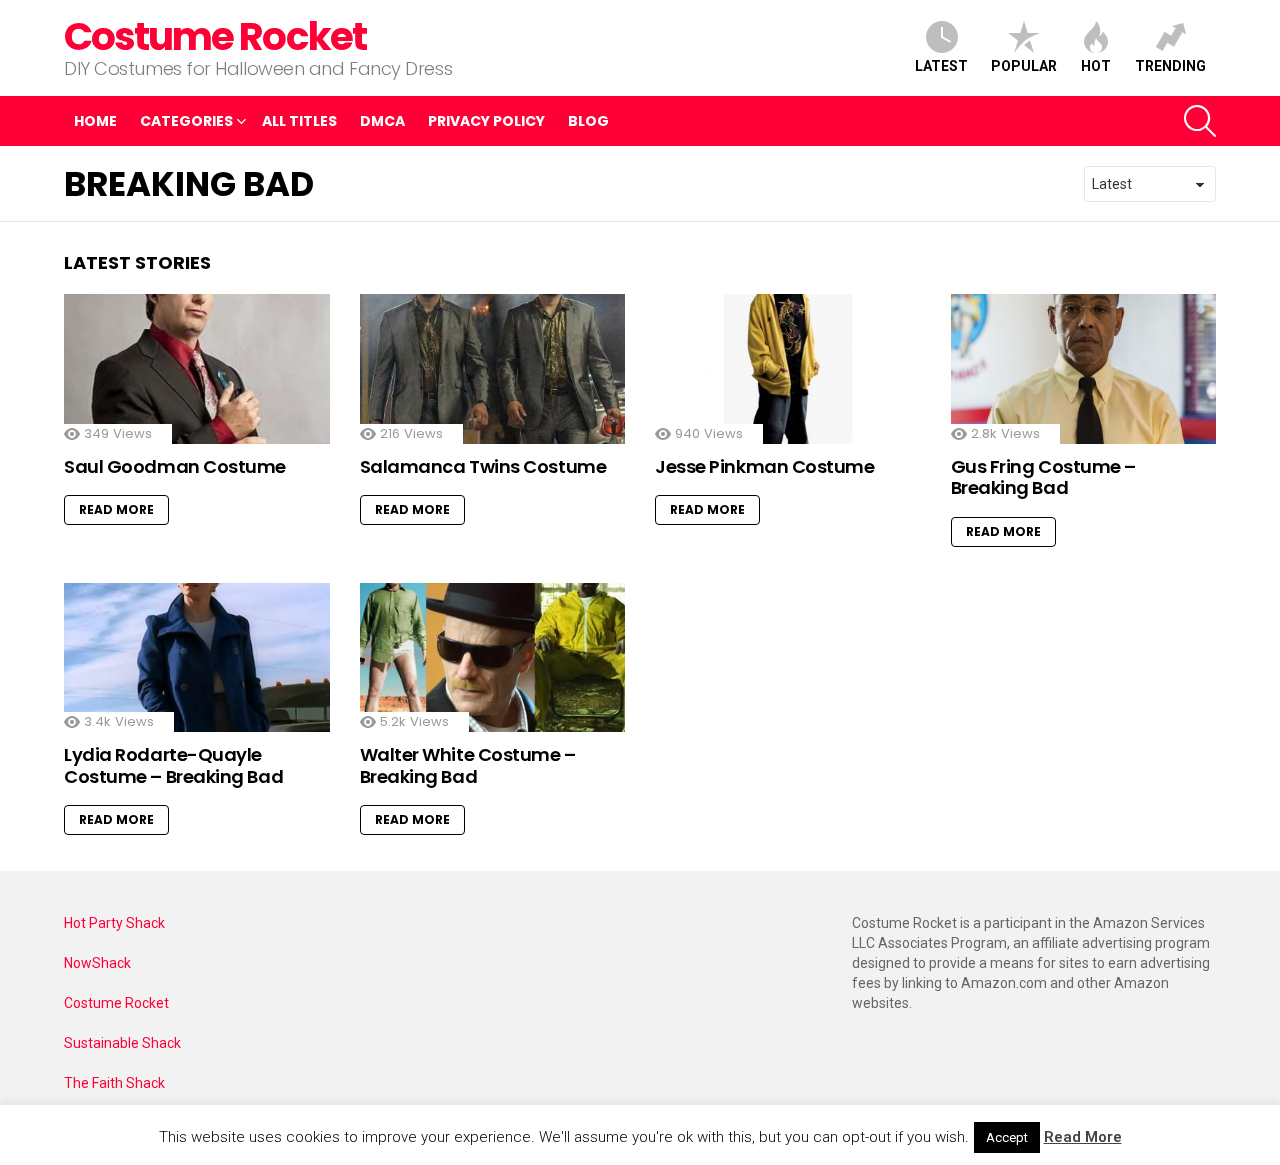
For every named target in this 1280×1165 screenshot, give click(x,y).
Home (95, 121)
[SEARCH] (1200, 121)
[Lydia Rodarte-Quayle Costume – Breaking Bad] (197, 658)
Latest (941, 66)
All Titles (299, 121)
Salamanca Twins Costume (483, 466)
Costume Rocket (215, 36)
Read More (116, 509)
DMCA (382, 121)
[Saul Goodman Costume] (197, 369)
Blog (588, 121)
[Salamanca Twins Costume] (493, 369)
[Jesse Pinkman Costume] (788, 369)
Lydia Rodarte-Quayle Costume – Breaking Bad (173, 765)
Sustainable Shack (122, 1043)
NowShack (97, 963)
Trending (1170, 66)
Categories (186, 121)
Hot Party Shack (114, 923)
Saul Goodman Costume (175, 466)
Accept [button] (1007, 1137)
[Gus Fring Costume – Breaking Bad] (1084, 369)
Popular (1024, 66)
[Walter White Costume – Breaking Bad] (493, 658)
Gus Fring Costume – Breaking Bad (1043, 477)
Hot (1096, 66)
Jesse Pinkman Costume (765, 466)
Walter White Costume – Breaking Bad (468, 765)
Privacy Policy (486, 121)
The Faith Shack (114, 1083)
